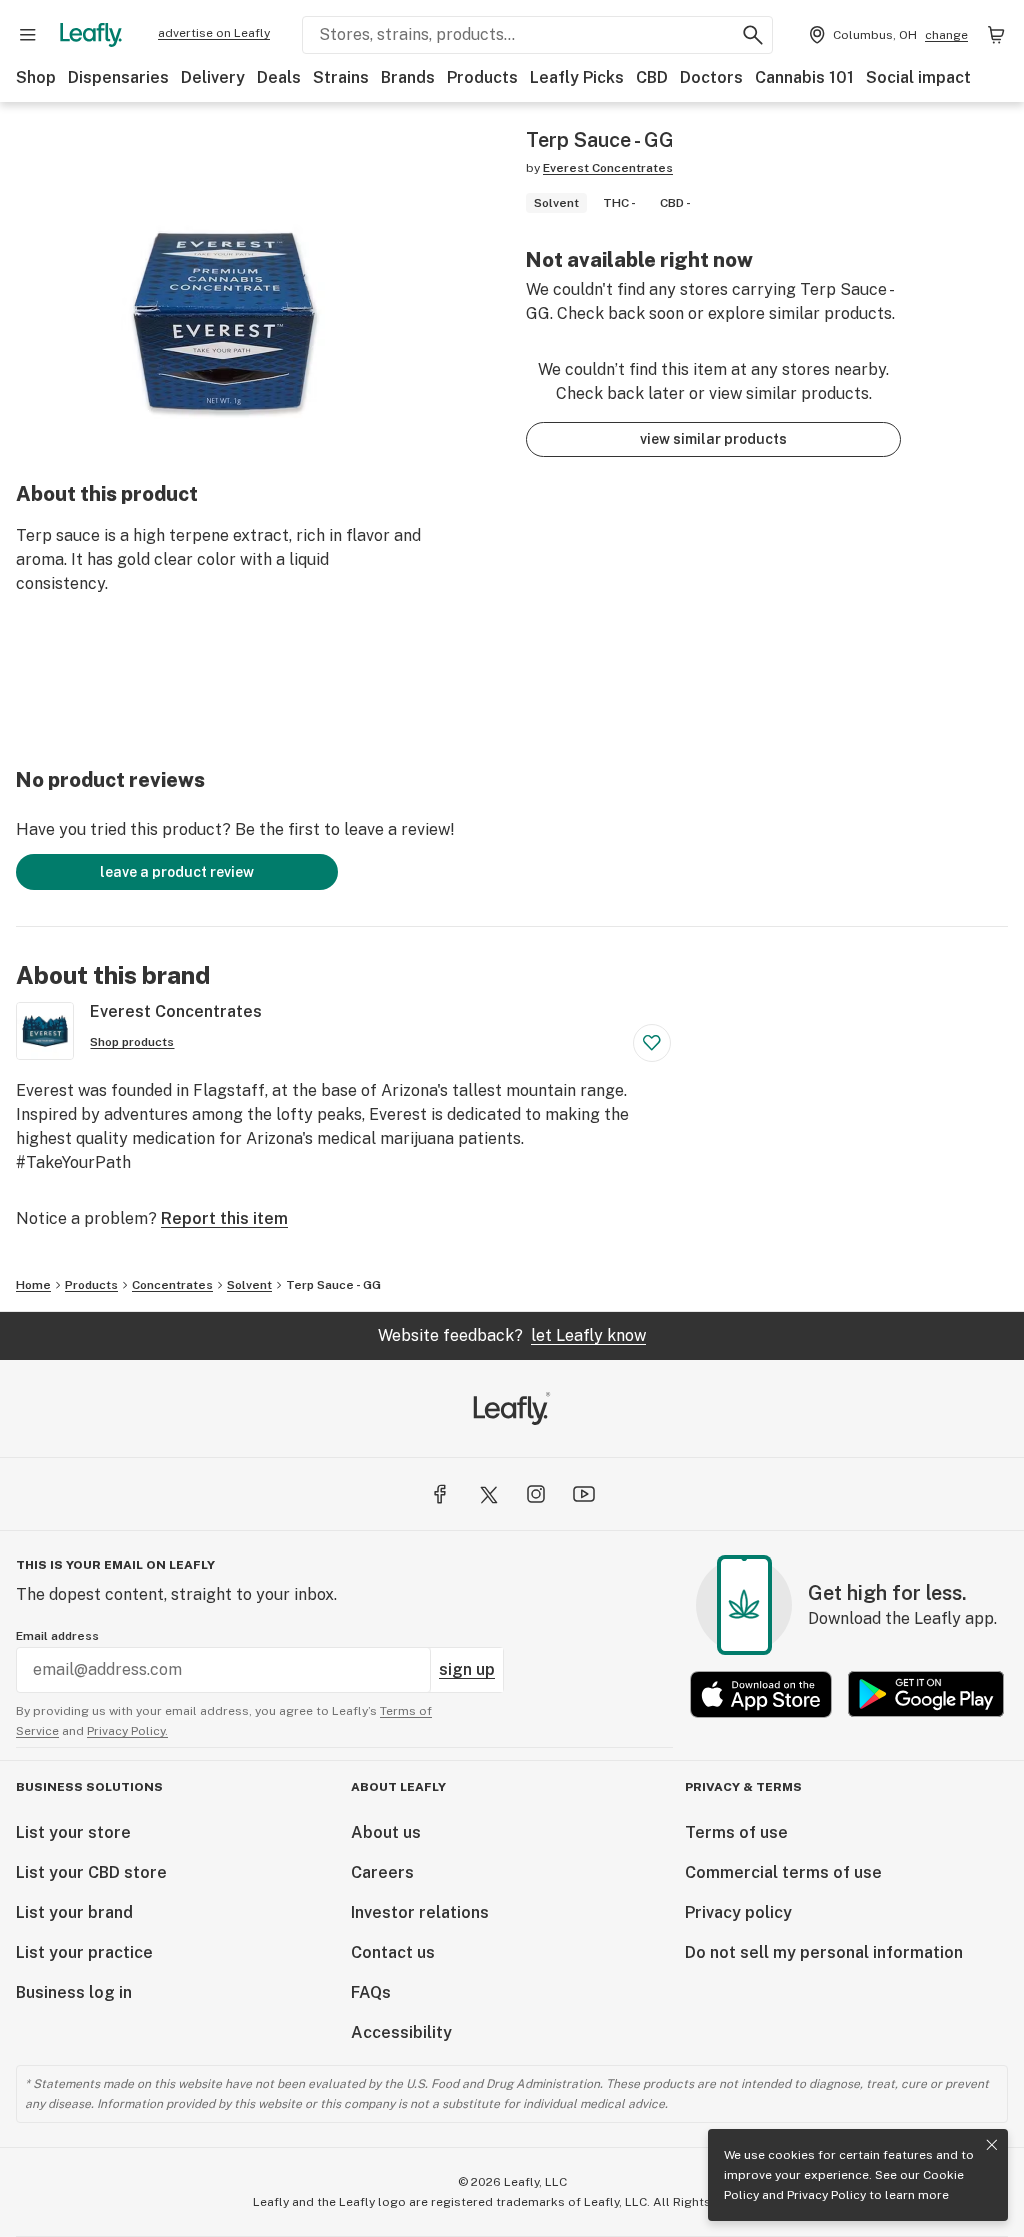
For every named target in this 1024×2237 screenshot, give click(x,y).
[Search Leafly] (753, 35)
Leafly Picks (577, 77)
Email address (57, 1636)
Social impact (918, 77)
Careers (382, 1872)
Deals (279, 77)
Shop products (132, 1042)
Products (482, 77)
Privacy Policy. (127, 1731)
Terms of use (736, 1832)
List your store (73, 1832)
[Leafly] (91, 35)
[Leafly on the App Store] (761, 1694)
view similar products (713, 439)
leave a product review (177, 872)
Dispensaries (118, 77)
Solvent (249, 1285)
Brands (408, 77)
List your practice (84, 1952)
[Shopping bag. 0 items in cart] (996, 35)
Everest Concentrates (608, 168)
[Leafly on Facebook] (440, 1494)
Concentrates (172, 1285)
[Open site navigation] (28, 35)
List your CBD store (91, 1872)
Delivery (213, 77)
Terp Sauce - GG (333, 1285)
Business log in (74, 1992)
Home (33, 1285)
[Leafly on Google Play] (926, 1694)
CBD (652, 77)
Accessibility (401, 2032)
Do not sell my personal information (824, 1952)
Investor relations (420, 1912)
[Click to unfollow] (652, 1043)
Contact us (393, 1952)
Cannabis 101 (804, 77)
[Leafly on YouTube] (584, 1494)
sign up (467, 1669)
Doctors (711, 77)
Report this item (224, 1218)
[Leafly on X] (488, 1494)
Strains (341, 77)
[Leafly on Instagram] (536, 1494)
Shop (36, 77)
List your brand (74, 1912)
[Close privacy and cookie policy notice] (992, 2145)
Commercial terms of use (783, 1872)
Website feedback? (512, 1335)
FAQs (371, 1992)
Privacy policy (738, 1912)
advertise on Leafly (214, 33)
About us (386, 1832)
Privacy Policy (826, 2195)
